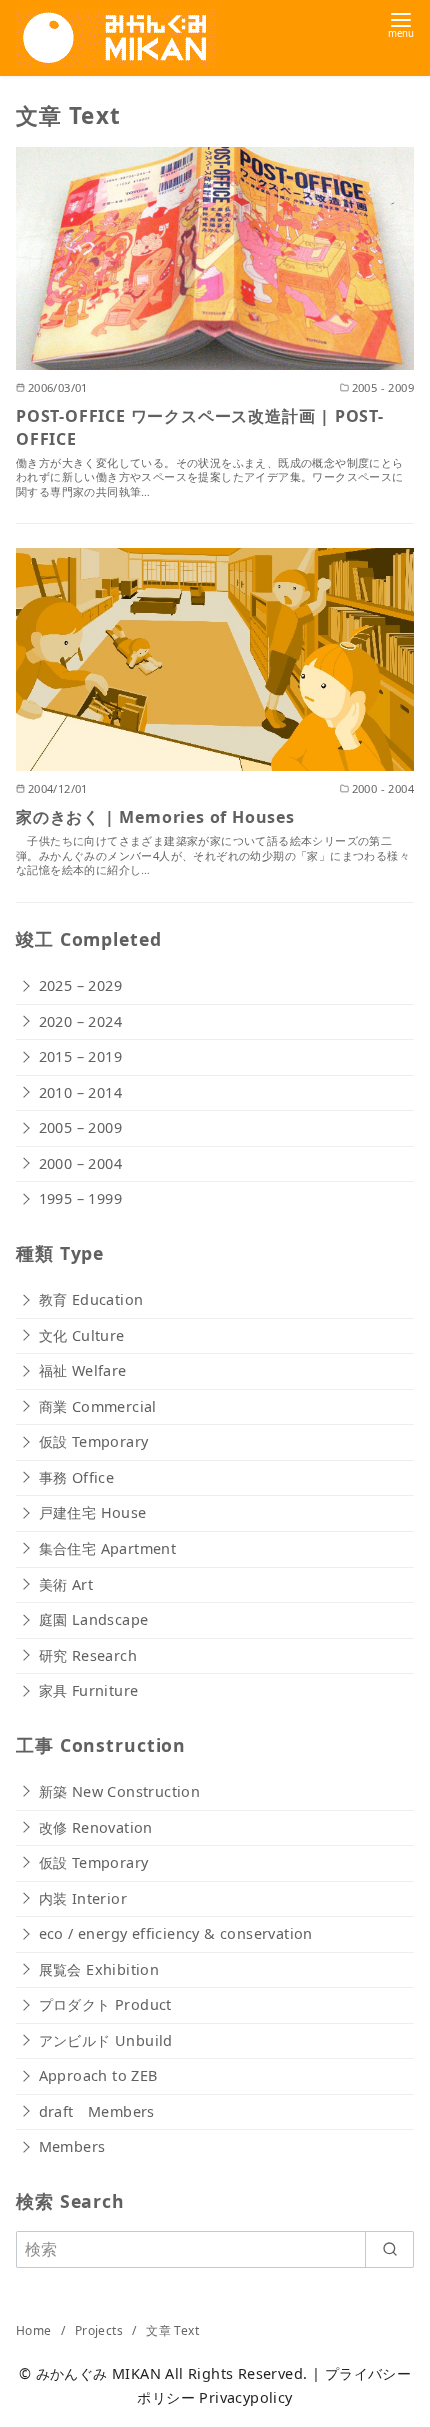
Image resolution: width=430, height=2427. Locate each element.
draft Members (97, 2111)
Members (72, 2146)
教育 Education (91, 1299)
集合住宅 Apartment (108, 1548)
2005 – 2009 (80, 1127)
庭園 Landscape (94, 1619)
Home (35, 2330)
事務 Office (77, 1477)
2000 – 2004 (80, 1163)
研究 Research (88, 1655)
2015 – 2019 (80, 1056)
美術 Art (66, 1584)
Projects (101, 2330)
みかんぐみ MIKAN (98, 2373)
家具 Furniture (89, 1690)
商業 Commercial (98, 1406)
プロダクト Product (105, 2004)
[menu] (401, 23)
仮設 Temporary (94, 1441)
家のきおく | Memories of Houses (155, 817)
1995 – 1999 (80, 1198)
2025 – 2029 (80, 985)
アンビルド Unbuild (106, 2040)
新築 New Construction (120, 1791)
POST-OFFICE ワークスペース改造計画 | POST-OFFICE (200, 427)
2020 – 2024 (80, 1021)
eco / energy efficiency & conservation (176, 1933)
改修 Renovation (96, 1827)
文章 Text (172, 2330)
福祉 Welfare (83, 1370)
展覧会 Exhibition (99, 1969)
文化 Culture (82, 1335)
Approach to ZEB (98, 2075)
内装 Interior (83, 1898)
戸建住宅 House (93, 1512)
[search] (389, 2249)
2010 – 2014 (80, 1092)
